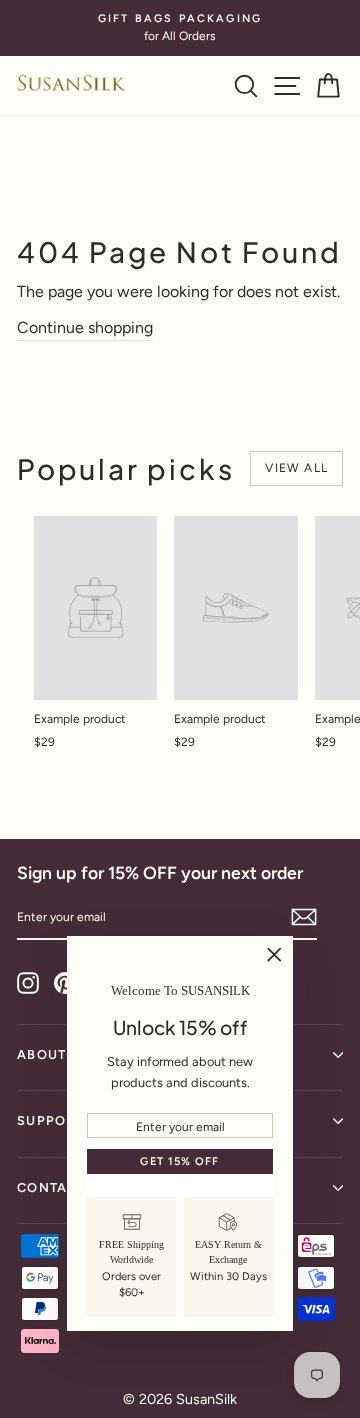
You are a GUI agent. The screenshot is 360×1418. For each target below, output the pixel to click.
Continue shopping (85, 327)
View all (296, 468)
